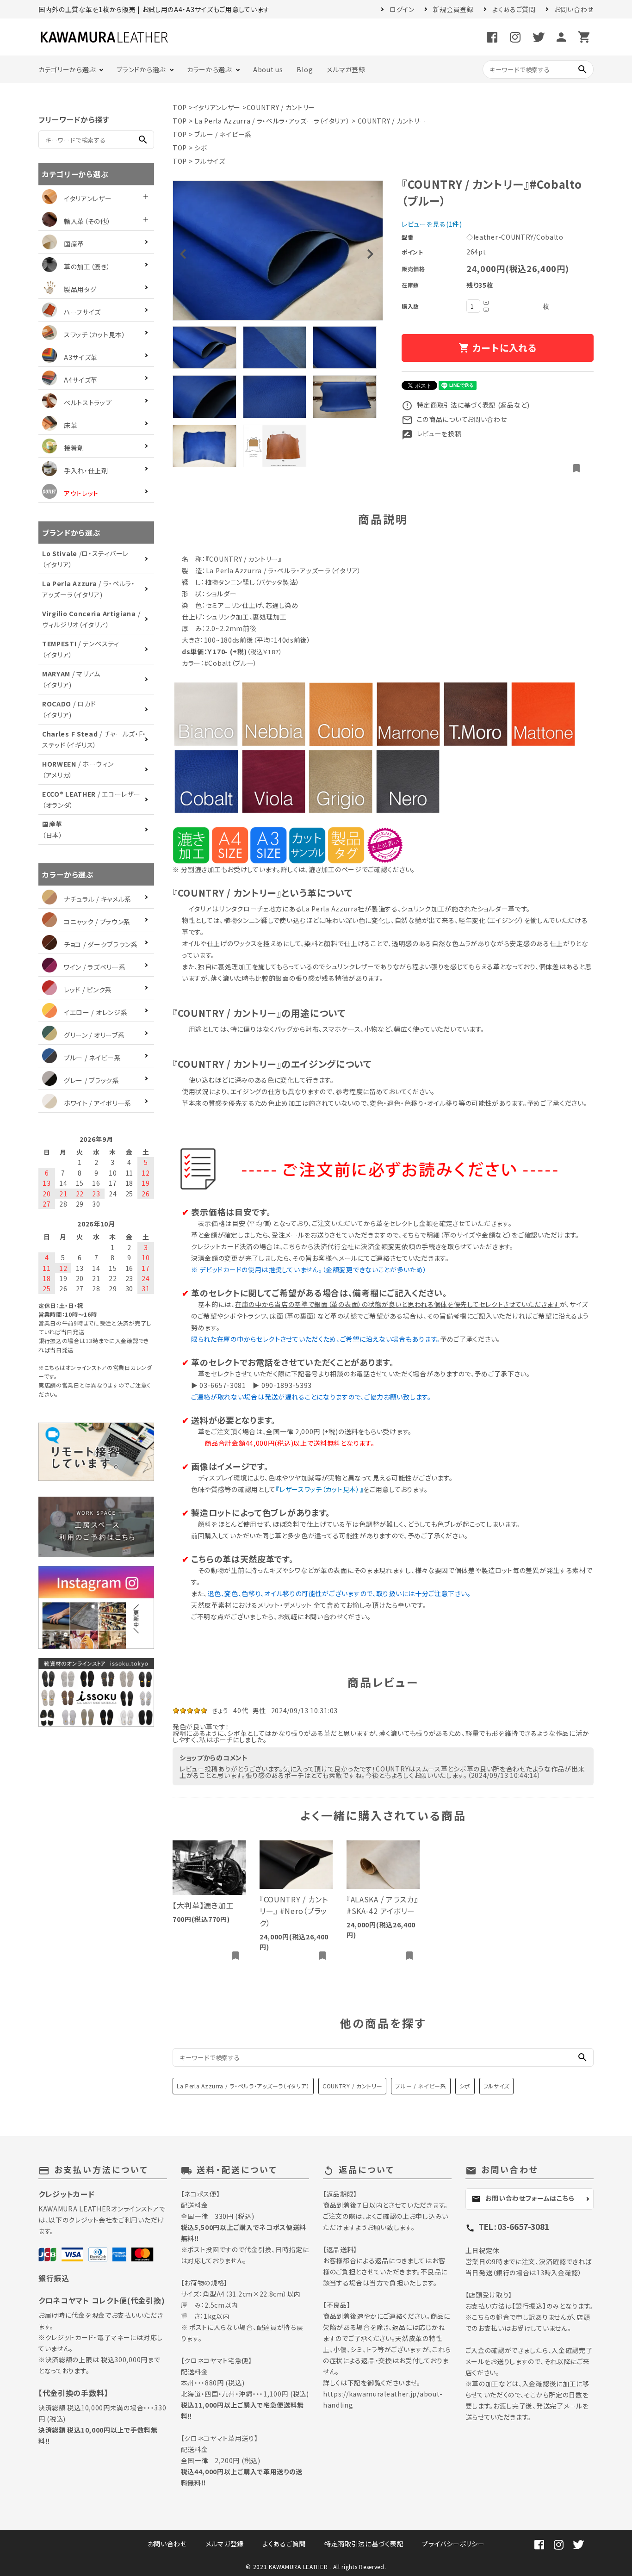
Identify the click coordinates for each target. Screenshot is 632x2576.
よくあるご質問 (514, 9)
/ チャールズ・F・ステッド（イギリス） (94, 739)
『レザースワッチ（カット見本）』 (319, 1489)
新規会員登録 (453, 9)
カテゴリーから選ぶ (67, 69)
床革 (71, 425)
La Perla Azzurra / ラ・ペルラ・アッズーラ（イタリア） (272, 121)
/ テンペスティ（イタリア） (81, 649)
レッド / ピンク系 (88, 990)
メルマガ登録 (346, 69)
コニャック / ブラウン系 (97, 922)
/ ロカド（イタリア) (69, 709)
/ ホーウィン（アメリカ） (78, 769)
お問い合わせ (574, 9)
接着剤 (74, 448)
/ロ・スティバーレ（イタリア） (85, 559)
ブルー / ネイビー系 (223, 134)
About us (268, 69)
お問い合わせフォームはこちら (523, 2198)
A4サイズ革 (81, 380)
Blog (305, 69)
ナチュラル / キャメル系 (98, 899)
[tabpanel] (278, 251)
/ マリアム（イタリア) (71, 679)
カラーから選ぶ (209, 69)
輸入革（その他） (87, 221)
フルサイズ (210, 161)
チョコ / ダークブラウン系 (101, 944)
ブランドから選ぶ (141, 69)
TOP (180, 107)
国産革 (74, 244)
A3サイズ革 (81, 357)
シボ (201, 148)
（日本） (53, 830)
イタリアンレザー (217, 107)
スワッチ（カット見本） (95, 334)
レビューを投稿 (432, 433)
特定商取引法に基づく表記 (364, 2544)
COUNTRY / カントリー (281, 107)
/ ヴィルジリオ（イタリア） (91, 619)
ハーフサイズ (82, 312)
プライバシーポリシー (453, 2544)
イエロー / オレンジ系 (96, 1012)
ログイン (402, 9)
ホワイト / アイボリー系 (98, 1103)
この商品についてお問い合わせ (454, 419)
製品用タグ (80, 289)
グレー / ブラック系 (92, 1080)
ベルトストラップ (88, 402)
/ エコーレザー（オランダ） (91, 799)
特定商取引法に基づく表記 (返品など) (466, 405)
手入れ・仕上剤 (86, 471)
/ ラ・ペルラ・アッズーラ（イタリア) (89, 589)
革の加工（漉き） (87, 266)
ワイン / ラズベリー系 (95, 967)
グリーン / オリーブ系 (94, 1035)
